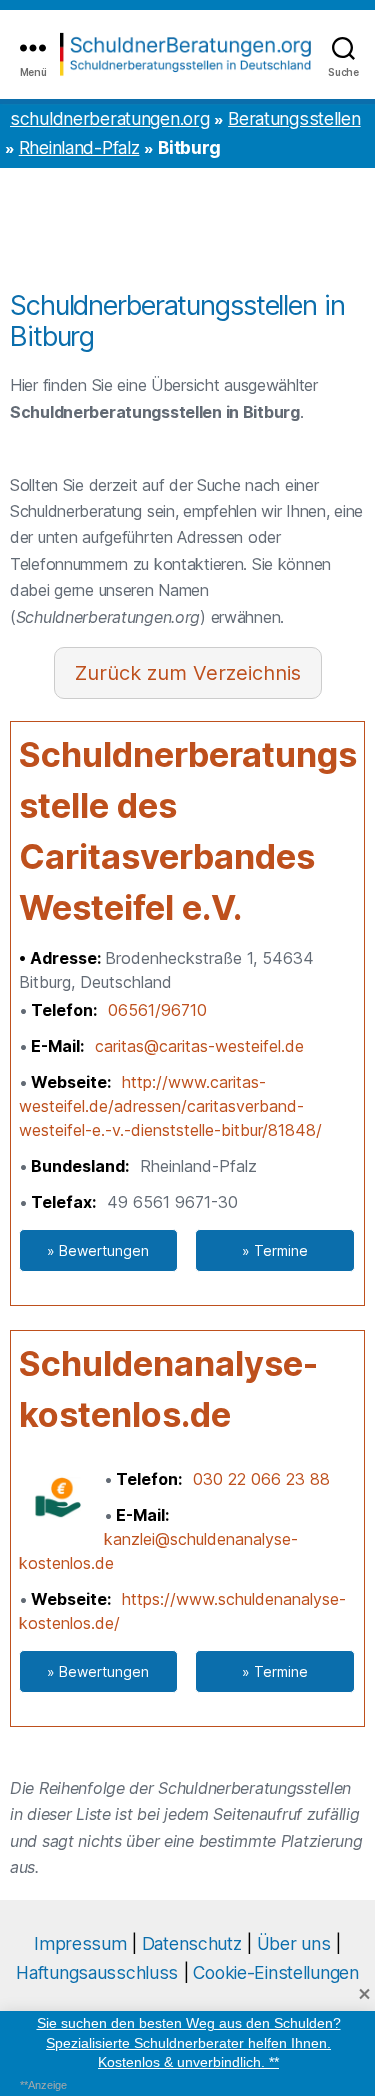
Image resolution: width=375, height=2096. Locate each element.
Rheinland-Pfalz (79, 147)
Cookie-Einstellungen (275, 1972)
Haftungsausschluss (97, 1972)
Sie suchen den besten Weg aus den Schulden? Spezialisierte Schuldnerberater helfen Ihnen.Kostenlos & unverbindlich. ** (188, 2042)
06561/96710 (157, 1010)
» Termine (275, 1250)
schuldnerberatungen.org (109, 118)
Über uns (294, 1943)
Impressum (80, 1943)
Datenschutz (192, 1943)
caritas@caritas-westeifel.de (199, 1046)
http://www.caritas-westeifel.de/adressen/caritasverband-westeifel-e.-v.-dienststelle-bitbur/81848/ (170, 1106)
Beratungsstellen (294, 118)
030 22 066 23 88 (261, 1479)
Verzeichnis (247, 673)
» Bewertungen (98, 1250)
